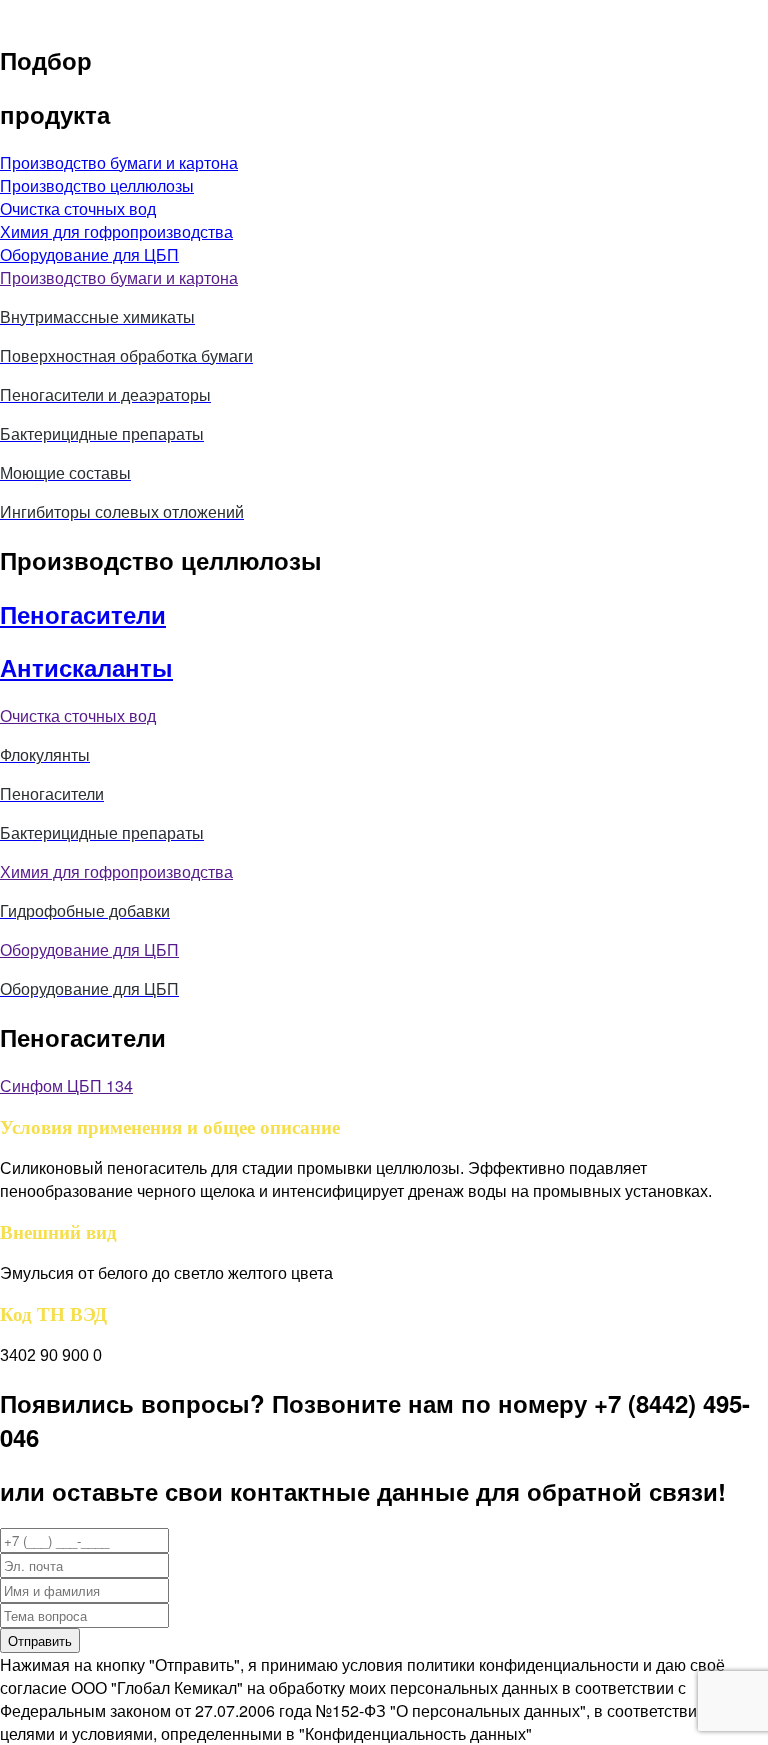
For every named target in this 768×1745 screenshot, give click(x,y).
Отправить (40, 1640)
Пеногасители (83, 614)
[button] (119, 162)
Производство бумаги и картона (119, 277)
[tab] (384, 277)
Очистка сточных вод (78, 715)
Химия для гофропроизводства (116, 871)
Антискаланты (86, 667)
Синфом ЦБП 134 (66, 1085)
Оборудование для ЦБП (89, 949)
